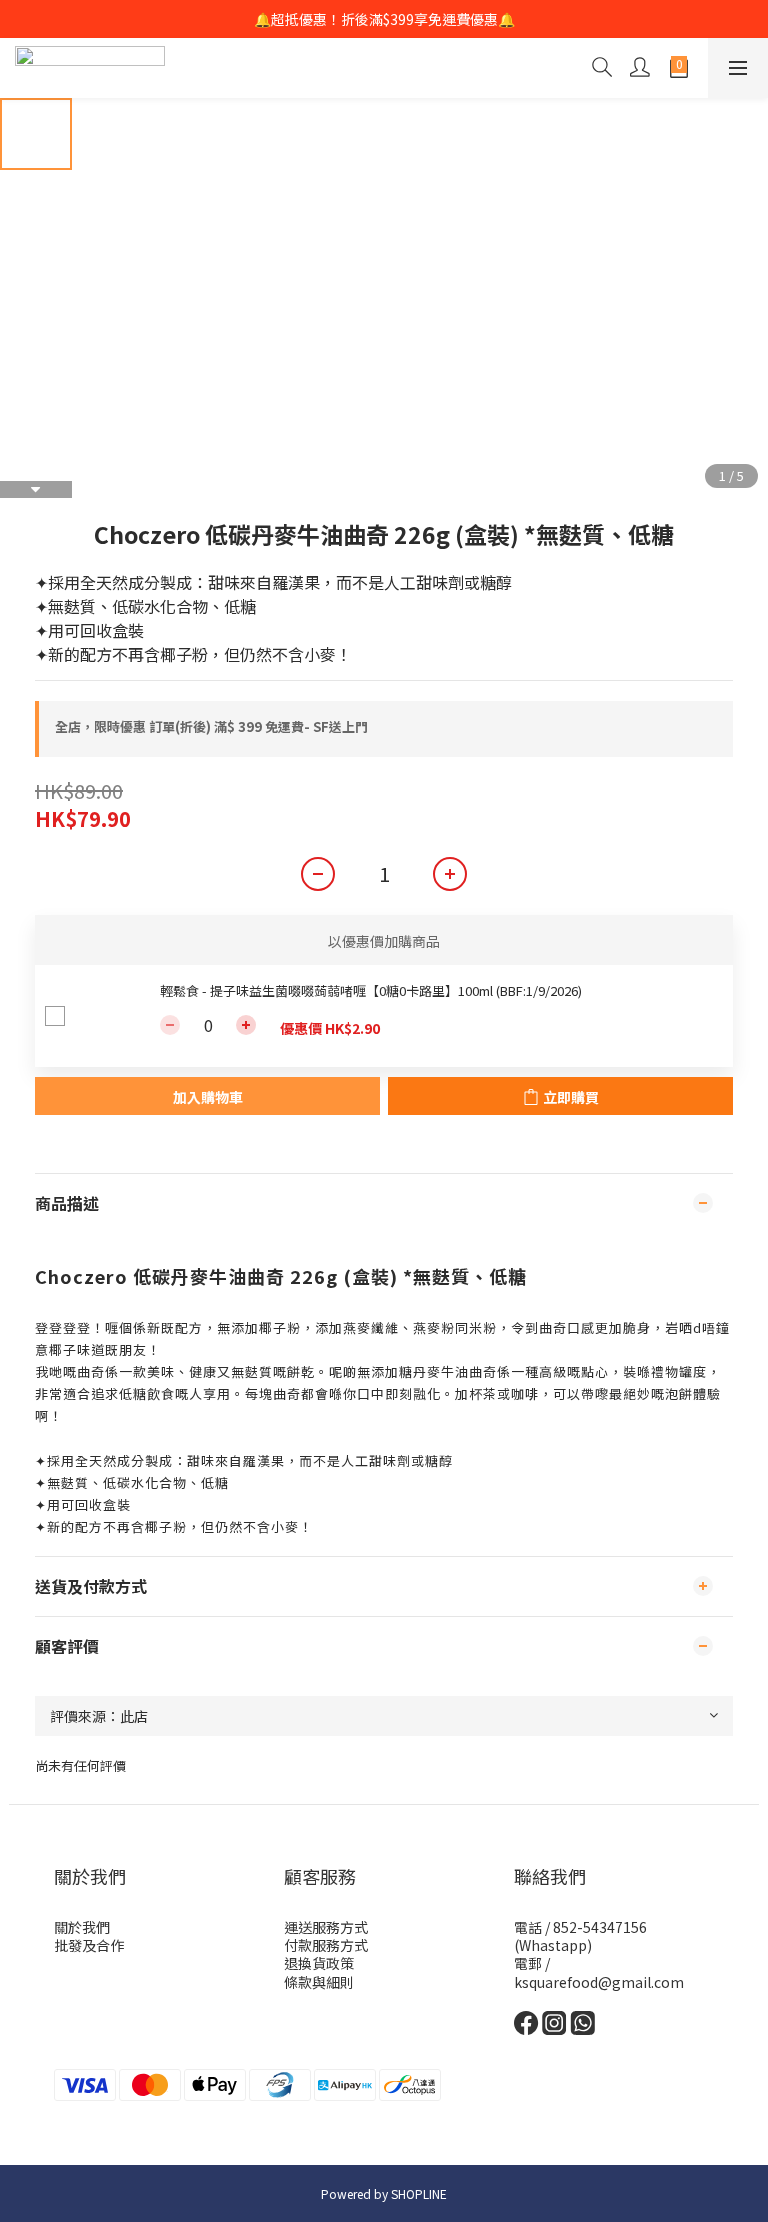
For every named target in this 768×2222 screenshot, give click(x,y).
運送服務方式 (326, 1927)
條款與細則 (319, 1982)
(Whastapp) (553, 1945)
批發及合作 (89, 1945)
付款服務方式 (326, 1945)
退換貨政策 (319, 1963)
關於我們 (82, 1927)
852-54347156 (600, 1927)
